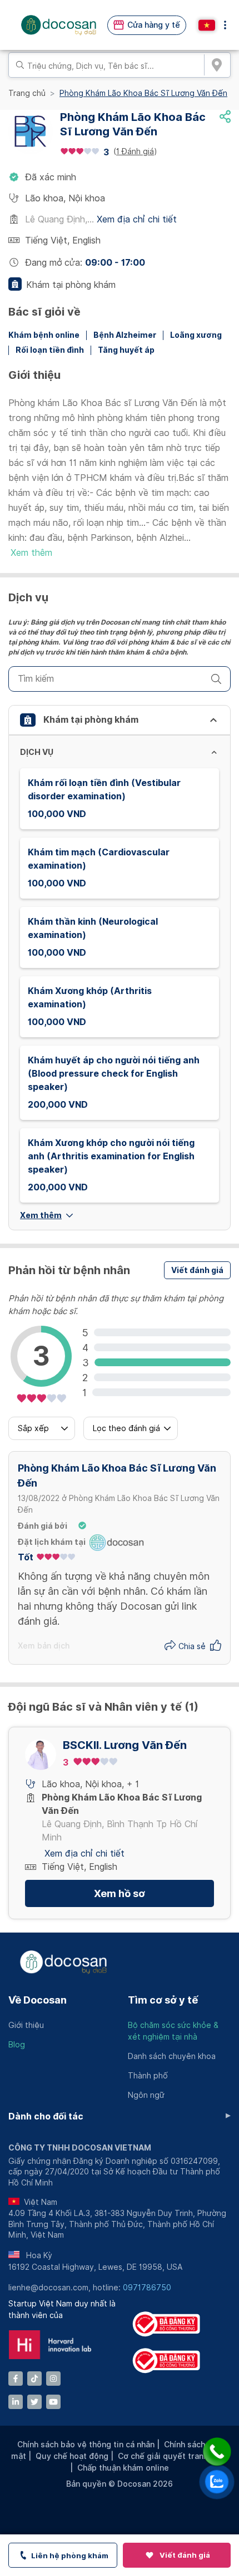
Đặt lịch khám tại (52, 1542)
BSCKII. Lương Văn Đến (125, 1745)
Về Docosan (38, 2000)
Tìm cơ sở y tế (163, 2000)
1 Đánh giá (135, 151)
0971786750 (147, 2288)
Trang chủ (27, 93)
